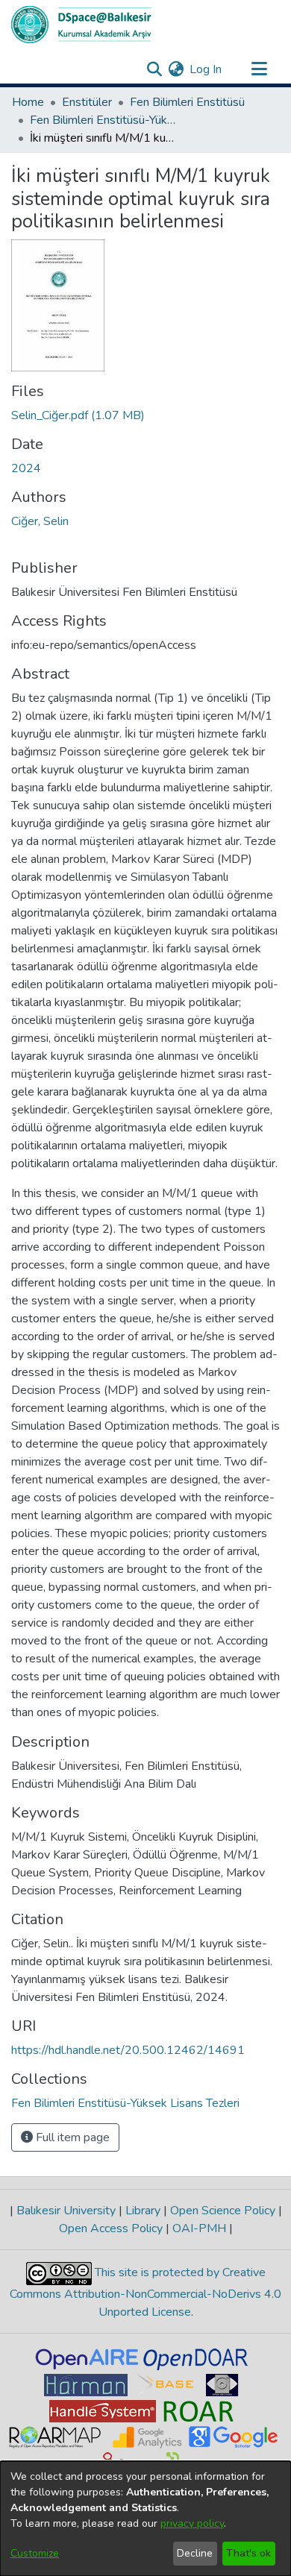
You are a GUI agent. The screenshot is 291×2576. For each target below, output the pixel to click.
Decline (195, 2553)
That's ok (248, 2553)
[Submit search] (154, 69)
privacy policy (192, 2523)
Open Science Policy (223, 2211)
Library (143, 2211)
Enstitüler (87, 102)
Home (28, 102)
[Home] (81, 25)
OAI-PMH (199, 2228)
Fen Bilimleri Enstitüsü (187, 102)
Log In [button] (206, 69)
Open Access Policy (112, 2228)
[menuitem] (176, 69)
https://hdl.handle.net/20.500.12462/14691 (128, 2050)
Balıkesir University (66, 2211)
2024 (26, 468)
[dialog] (145, 2519)
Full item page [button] (71, 2137)
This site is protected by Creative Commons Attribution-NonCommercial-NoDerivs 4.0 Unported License (145, 2292)
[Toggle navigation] (259, 69)
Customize (35, 2553)
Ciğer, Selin (40, 521)
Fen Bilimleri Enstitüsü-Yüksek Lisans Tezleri (104, 120)
